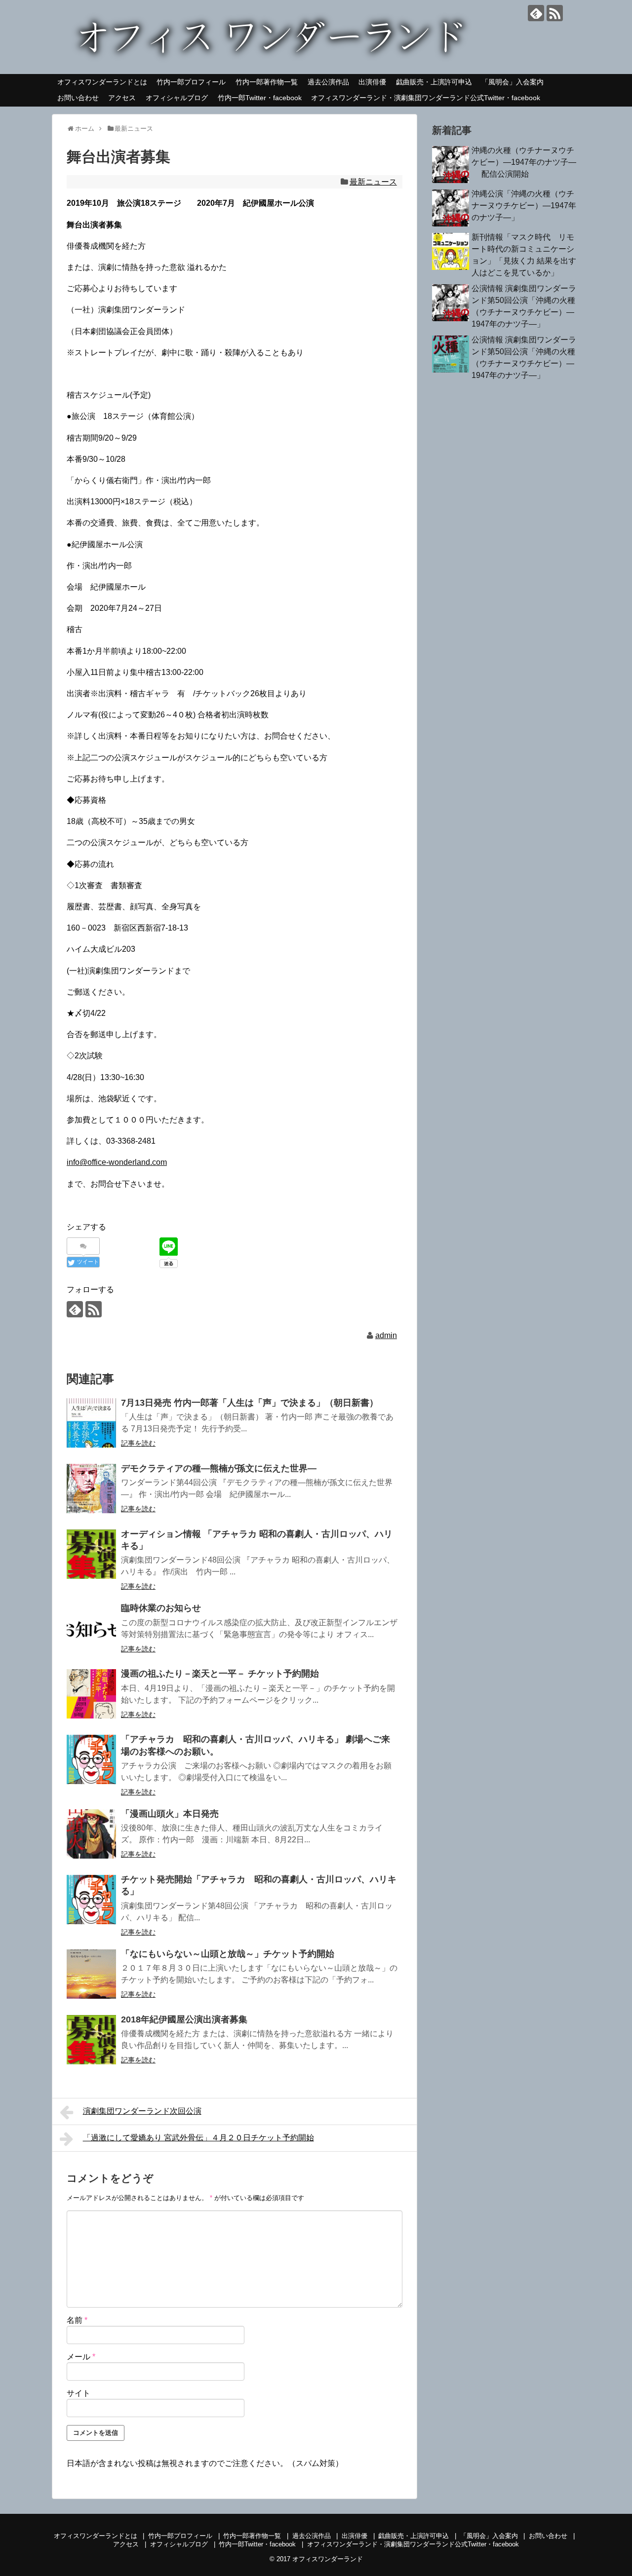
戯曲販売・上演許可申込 (434, 82)
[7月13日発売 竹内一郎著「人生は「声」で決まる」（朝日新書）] (91, 1423)
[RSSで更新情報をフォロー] (555, 13)
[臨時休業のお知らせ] (91, 1628)
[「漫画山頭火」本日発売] (91, 1834)
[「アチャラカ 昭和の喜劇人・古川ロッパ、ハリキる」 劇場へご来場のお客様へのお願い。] (91, 1759)
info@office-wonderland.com (117, 1162)
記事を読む (138, 1443)
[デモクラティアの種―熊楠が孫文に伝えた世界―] (91, 1489)
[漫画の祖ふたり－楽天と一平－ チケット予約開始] (91, 1694)
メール (81, 2357)
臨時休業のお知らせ (161, 1608)
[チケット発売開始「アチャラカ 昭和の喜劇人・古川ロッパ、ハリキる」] (91, 1900)
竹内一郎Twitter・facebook (260, 98)
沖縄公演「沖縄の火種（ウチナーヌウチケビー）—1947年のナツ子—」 (524, 205)
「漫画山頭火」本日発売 (170, 1814)
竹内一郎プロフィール (191, 82)
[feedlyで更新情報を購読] (536, 13)
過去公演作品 (328, 82)
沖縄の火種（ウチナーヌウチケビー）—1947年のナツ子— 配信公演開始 (524, 162)
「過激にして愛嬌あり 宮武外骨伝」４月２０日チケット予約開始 (198, 2138)
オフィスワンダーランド (328, 2559)
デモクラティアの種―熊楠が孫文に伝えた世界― (219, 1468)
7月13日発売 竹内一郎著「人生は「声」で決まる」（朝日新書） (250, 1403)
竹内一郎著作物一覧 (267, 82)
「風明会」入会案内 (513, 82)
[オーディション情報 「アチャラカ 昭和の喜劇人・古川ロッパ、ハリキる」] (91, 1554)
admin (386, 1335)
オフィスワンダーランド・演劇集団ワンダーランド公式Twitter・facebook (426, 98)
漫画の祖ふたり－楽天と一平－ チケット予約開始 (220, 1674)
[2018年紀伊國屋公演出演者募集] (91, 2040)
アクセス (122, 98)
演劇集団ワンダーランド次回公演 (142, 2111)
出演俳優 (372, 82)
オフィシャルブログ (177, 98)
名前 (77, 2320)
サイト (79, 2393)
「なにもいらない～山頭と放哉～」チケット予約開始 (228, 1954)
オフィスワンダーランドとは (102, 82)
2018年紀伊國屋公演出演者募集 (184, 2019)
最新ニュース (373, 182)
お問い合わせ (78, 98)
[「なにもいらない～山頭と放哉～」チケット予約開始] (91, 1974)
